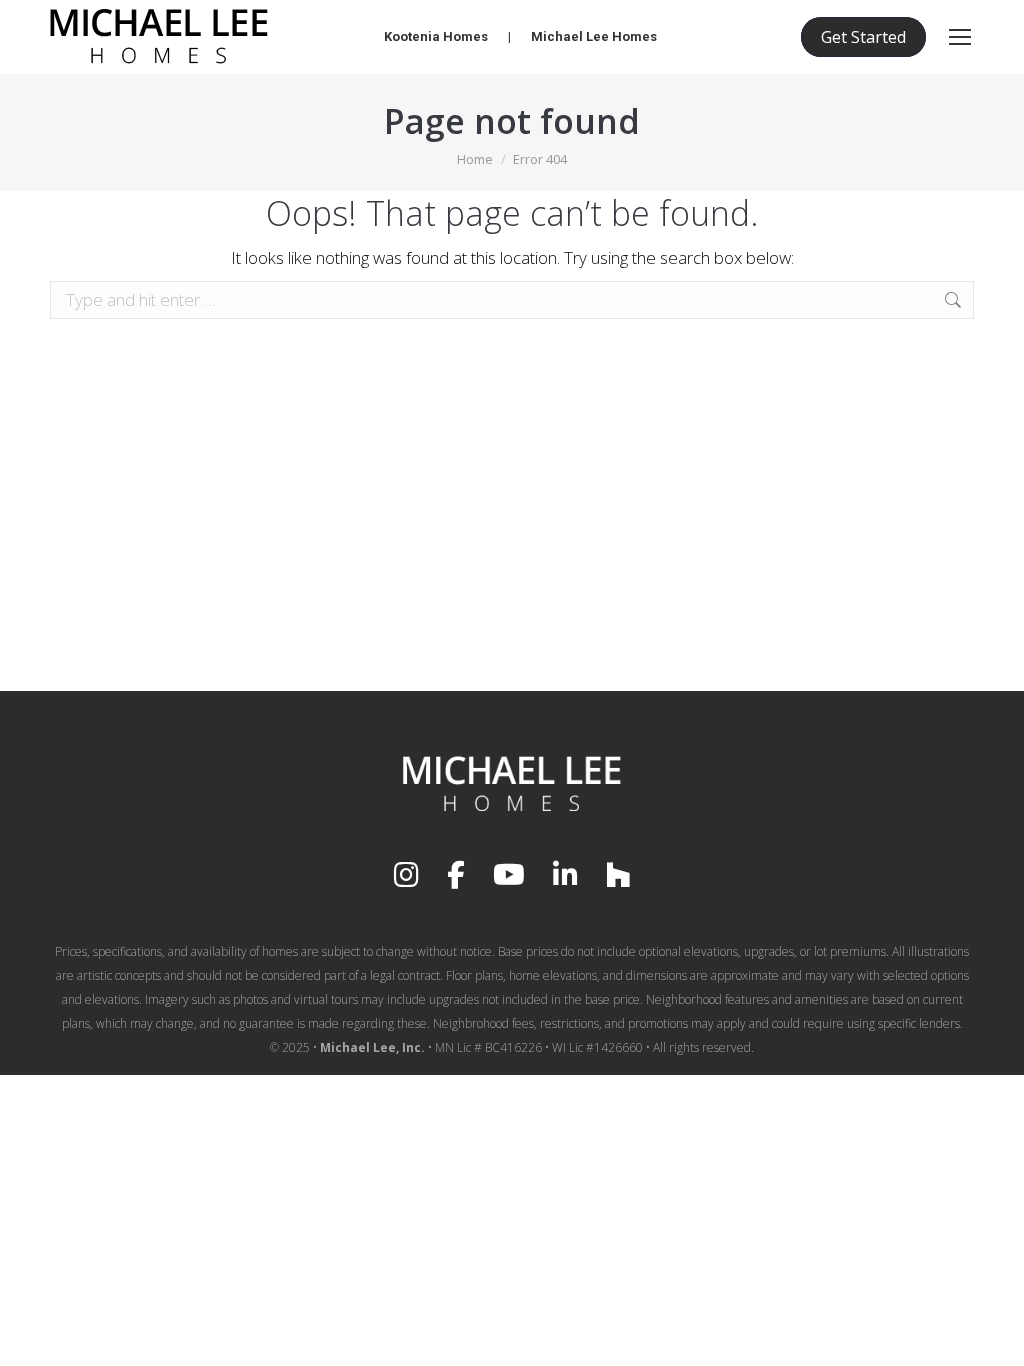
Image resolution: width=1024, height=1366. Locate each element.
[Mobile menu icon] (960, 37)
